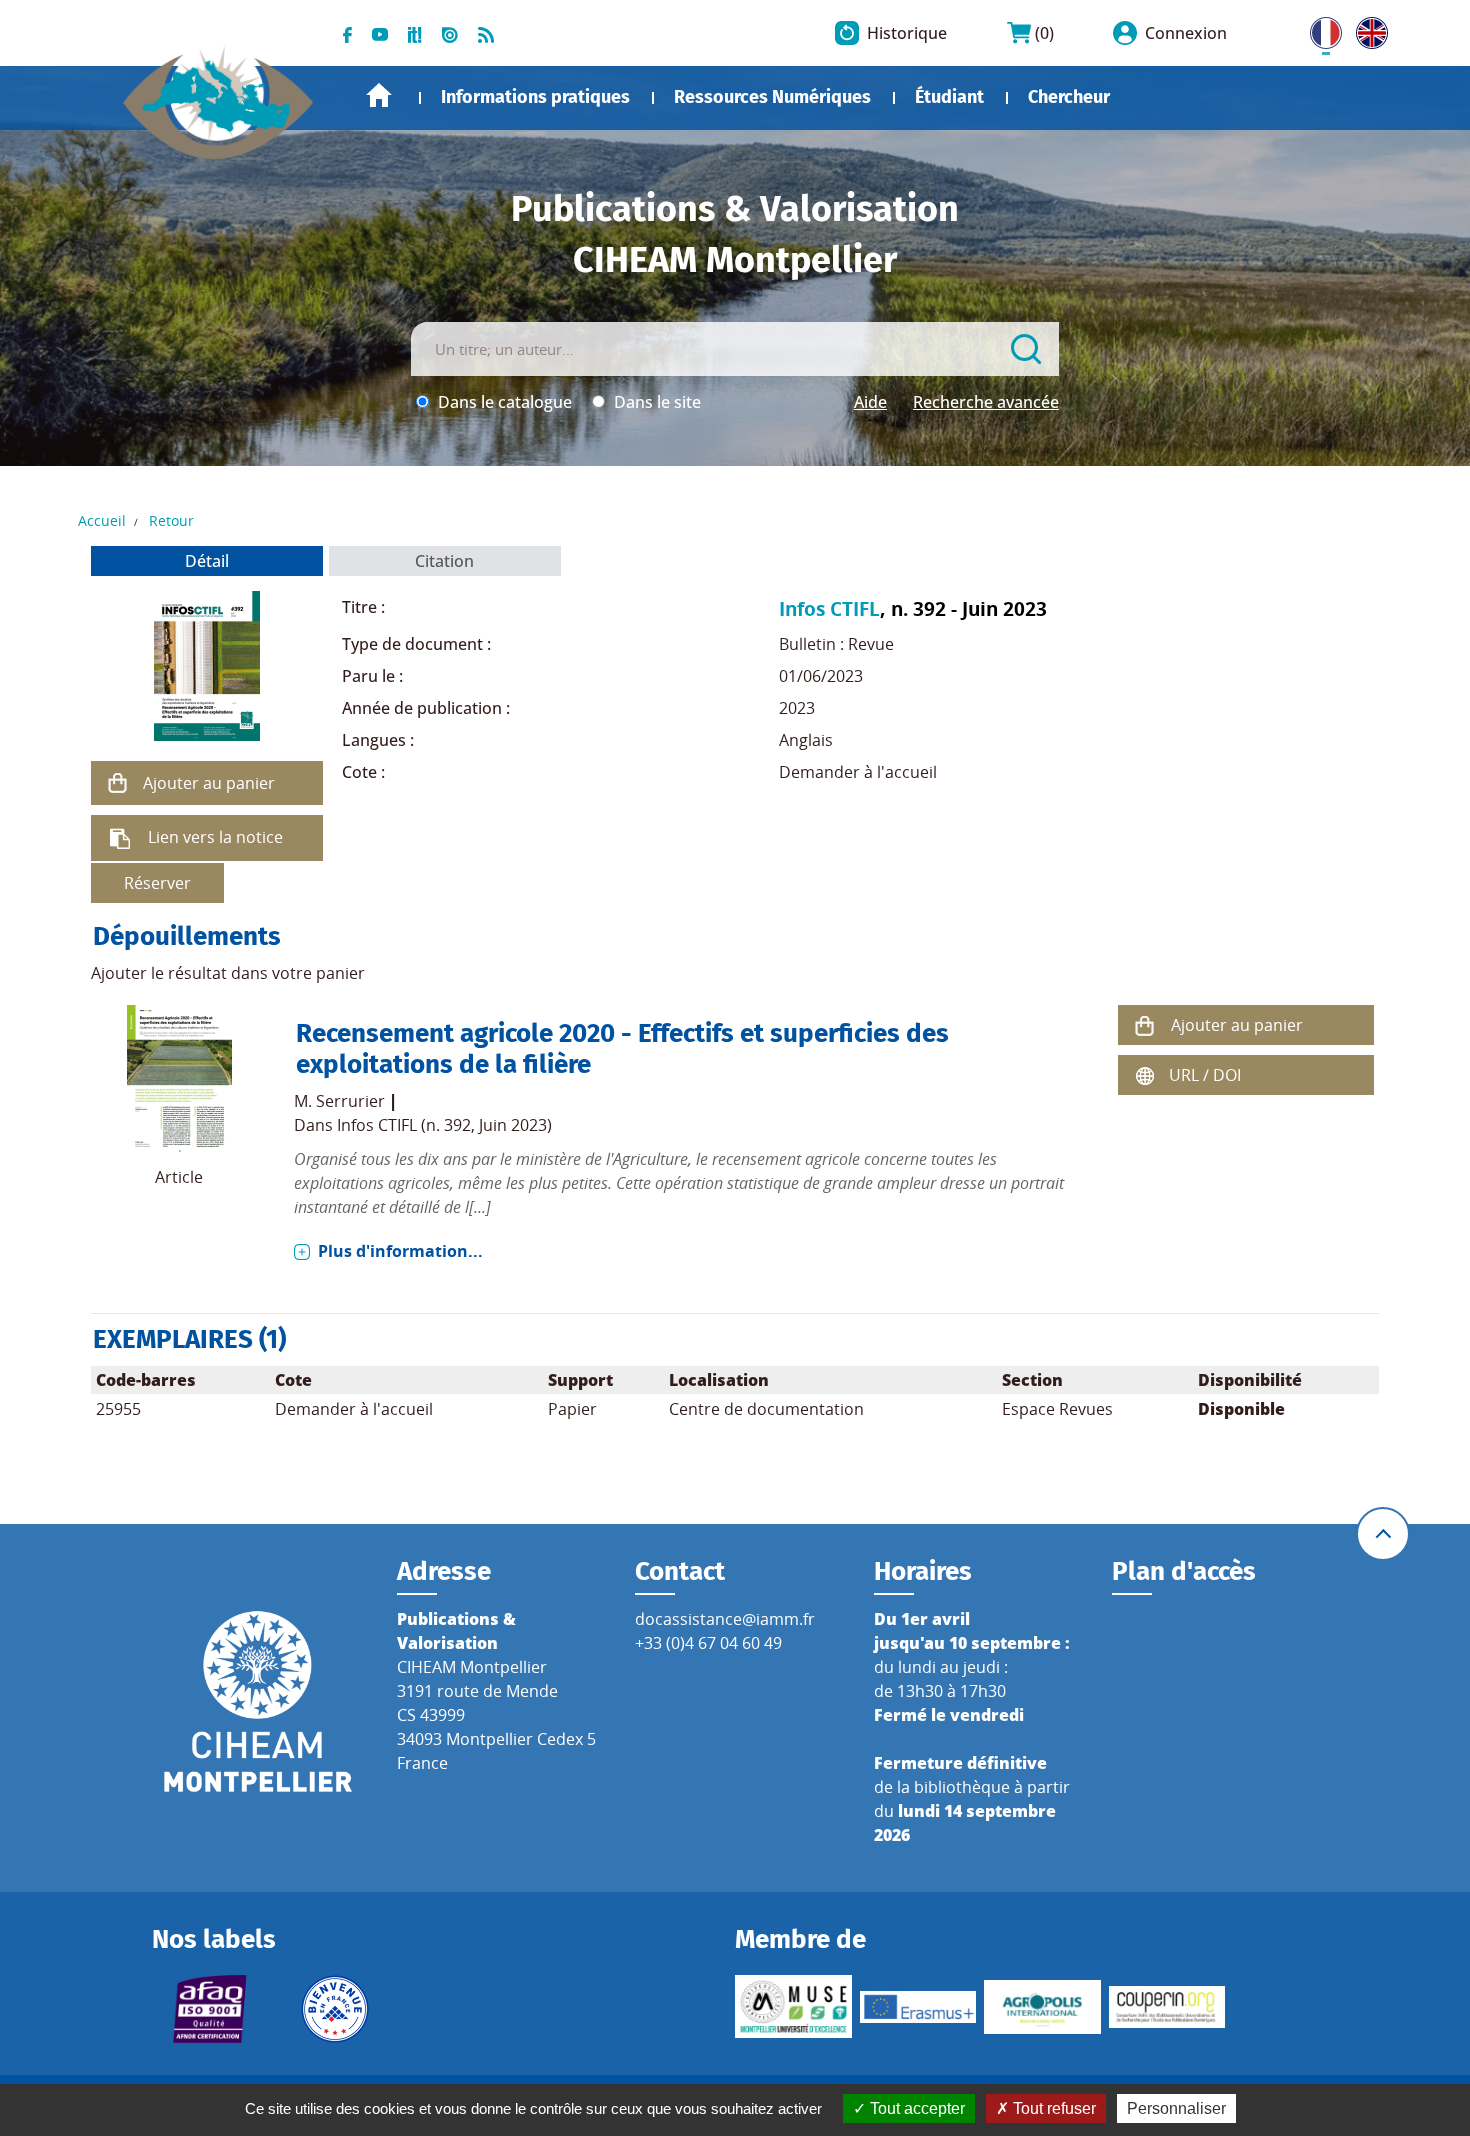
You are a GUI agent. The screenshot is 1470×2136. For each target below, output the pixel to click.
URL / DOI (1205, 1075)
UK (1367, 29)
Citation (444, 561)
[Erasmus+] (918, 2007)
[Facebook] (347, 33)
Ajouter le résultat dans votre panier (228, 973)
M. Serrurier (339, 1101)
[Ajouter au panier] (117, 783)
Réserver (157, 883)
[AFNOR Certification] (210, 2009)
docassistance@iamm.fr (725, 1619)
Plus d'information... (400, 1251)
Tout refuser (1052, 2108)
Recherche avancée (986, 402)
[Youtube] (380, 33)
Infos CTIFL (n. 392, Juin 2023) (444, 1125)
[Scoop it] (415, 33)
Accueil (379, 95)
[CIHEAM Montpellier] (258, 1700)
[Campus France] (335, 2009)
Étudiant (949, 97)
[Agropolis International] (1042, 2007)
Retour (171, 520)
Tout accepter (915, 2108)
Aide (870, 402)
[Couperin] (1167, 2007)
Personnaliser (1176, 2108)
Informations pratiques (535, 97)
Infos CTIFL (829, 608)
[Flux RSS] (486, 33)
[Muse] (793, 2006)
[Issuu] (450, 33)
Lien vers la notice (215, 837)
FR (1319, 29)
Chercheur (1069, 97)
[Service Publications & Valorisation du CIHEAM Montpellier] (218, 92)
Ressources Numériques (772, 97)
